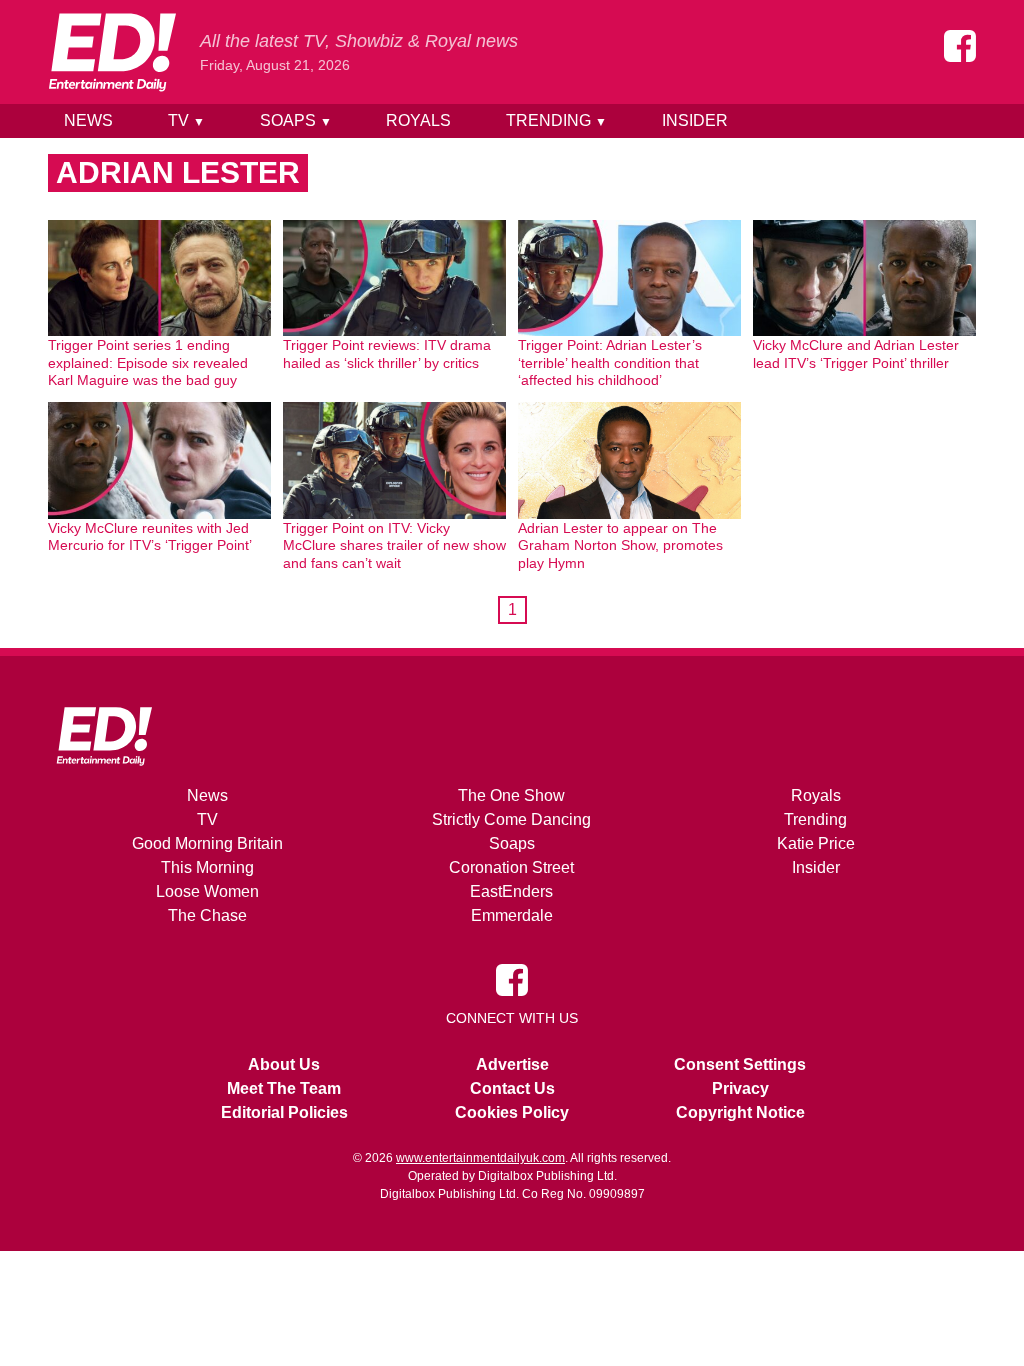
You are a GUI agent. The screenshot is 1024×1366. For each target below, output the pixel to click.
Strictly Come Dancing (511, 819)
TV (186, 120)
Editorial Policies (284, 1112)
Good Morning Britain (207, 843)
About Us (284, 1064)
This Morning (207, 867)
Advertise (512, 1064)
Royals (418, 120)
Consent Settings (740, 1064)
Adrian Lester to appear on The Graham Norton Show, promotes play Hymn (620, 545)
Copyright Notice (740, 1112)
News (88, 120)
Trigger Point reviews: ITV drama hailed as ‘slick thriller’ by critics (387, 354)
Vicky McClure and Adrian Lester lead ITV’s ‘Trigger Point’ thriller (856, 354)
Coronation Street (511, 867)
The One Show (511, 795)
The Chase (207, 915)
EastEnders (511, 891)
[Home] (112, 52)
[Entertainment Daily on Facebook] (960, 46)
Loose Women (207, 891)
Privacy (740, 1088)
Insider (695, 120)
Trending (556, 120)
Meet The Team (284, 1088)
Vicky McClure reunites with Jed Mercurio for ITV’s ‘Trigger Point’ (150, 537)
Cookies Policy (512, 1112)
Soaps (296, 120)
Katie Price (816, 843)
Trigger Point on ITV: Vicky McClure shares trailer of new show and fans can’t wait (394, 545)
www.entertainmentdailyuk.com (480, 1158)
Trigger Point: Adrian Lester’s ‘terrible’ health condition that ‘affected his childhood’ (610, 362)
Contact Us (512, 1088)
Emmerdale (512, 915)
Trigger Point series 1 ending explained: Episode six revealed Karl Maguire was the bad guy (148, 362)
